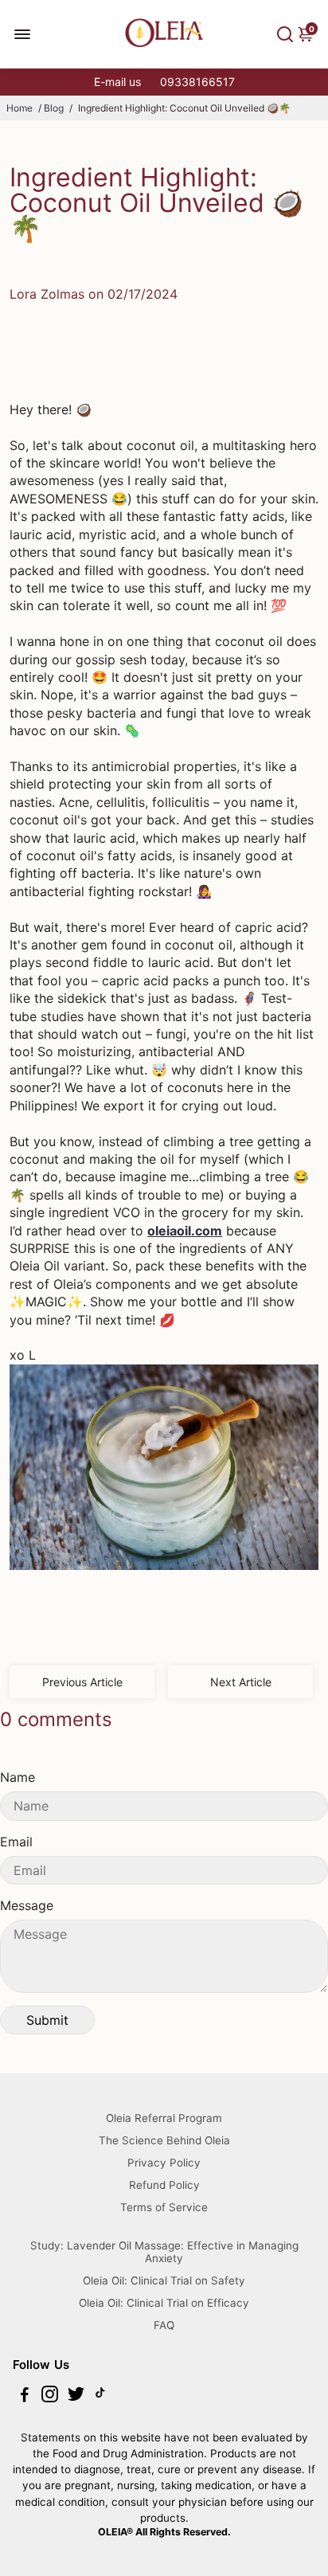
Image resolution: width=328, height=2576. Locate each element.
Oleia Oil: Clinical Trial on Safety (164, 2280)
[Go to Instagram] (50, 2396)
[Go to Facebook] (25, 2396)
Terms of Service (164, 2207)
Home (20, 108)
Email (16, 1842)
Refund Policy (164, 2185)
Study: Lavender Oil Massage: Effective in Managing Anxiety (164, 2252)
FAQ (164, 2325)
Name (18, 1777)
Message (27, 1905)
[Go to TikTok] (100, 2396)
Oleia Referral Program (164, 2118)
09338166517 (197, 82)
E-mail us (117, 82)
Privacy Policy (164, 2163)
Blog (54, 108)
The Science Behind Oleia (164, 2140)
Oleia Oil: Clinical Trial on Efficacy (164, 2303)
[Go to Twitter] (76, 2396)
